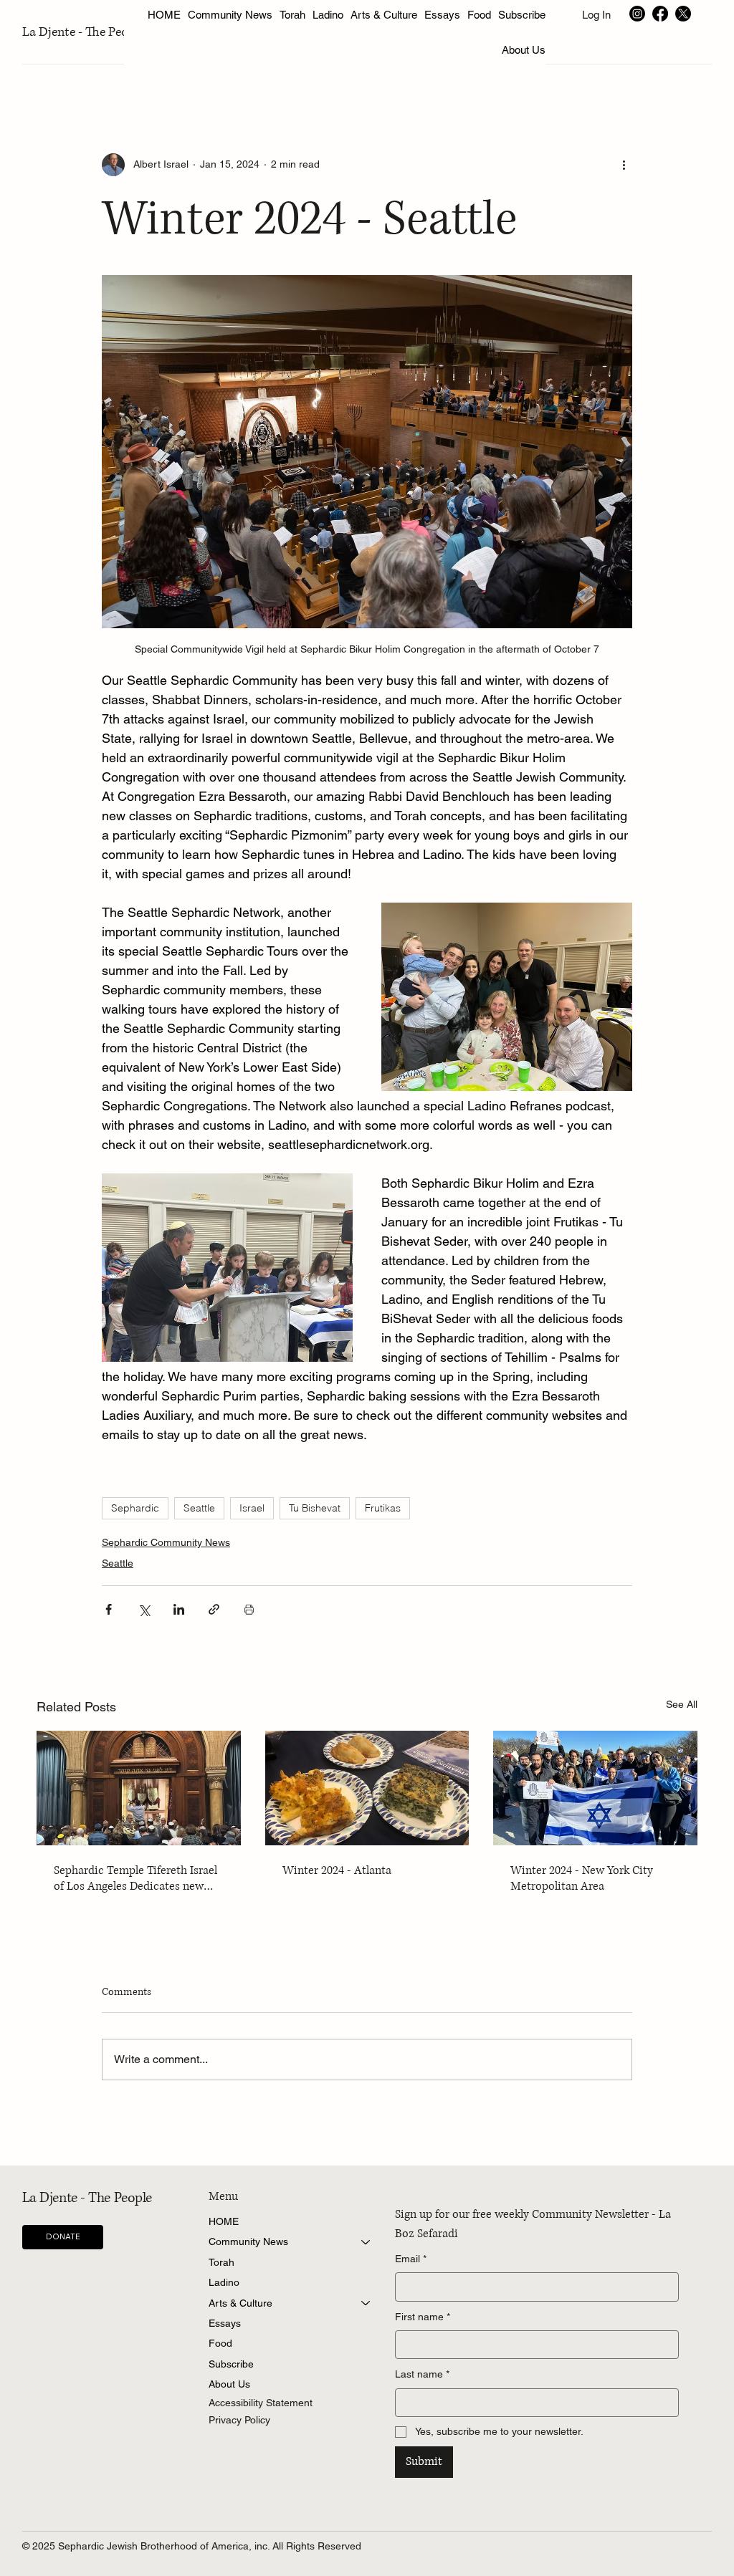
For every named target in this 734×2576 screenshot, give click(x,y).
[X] (683, 14)
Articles (53, 67)
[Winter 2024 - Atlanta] (367, 1788)
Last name (422, 2374)
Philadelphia (561, 67)
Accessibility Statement (261, 2403)
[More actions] (624, 165)
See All (682, 1704)
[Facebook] (660, 14)
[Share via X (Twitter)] (144, 1609)
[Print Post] (249, 1609)
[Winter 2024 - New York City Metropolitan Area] (595, 1788)
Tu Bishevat (315, 1508)
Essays (225, 2323)
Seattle (199, 1508)
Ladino (224, 2282)
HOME (224, 2221)
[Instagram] (637, 14)
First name (423, 2317)
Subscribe (231, 2364)
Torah (221, 2262)
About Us (229, 2384)
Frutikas (383, 1508)
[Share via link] (214, 1609)
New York (120, 67)
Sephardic (135, 1508)
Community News (248, 2241)
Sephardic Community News (166, 1542)
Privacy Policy (239, 2420)
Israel (252, 1508)
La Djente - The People (84, 32)
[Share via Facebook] (109, 1609)
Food (220, 2343)
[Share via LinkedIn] (179, 1609)
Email (411, 2259)
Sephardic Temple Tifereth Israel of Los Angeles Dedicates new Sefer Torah (135, 1878)
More (629, 67)
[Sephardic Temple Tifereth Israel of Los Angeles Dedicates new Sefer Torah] (139, 1788)
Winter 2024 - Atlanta (337, 1870)
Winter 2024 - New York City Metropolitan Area (582, 1878)
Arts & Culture (240, 2303)
